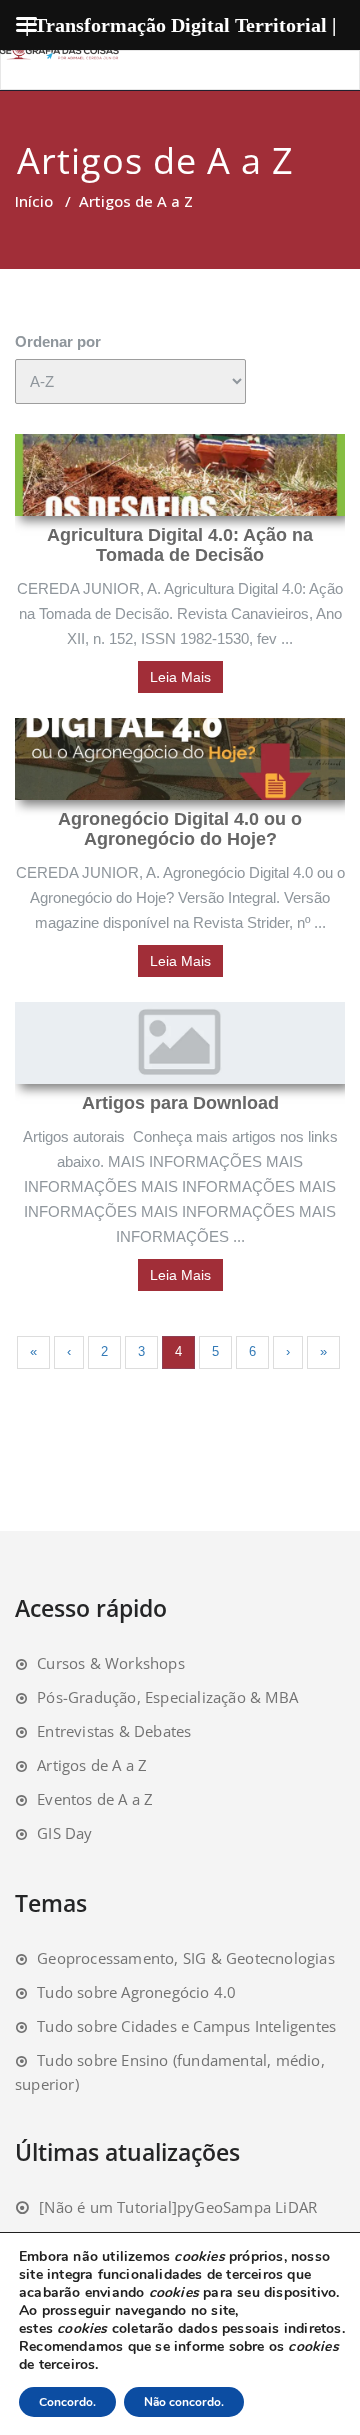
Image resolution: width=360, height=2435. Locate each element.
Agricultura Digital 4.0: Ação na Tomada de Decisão (180, 545)
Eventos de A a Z (95, 1799)
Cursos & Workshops (111, 1663)
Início (34, 201)
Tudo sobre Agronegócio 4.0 (136, 1992)
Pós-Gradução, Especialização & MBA (167, 1697)
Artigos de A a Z (92, 1765)
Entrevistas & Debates (114, 1731)
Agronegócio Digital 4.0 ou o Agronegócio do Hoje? (180, 829)
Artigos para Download (180, 1103)
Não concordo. (184, 2402)
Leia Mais (180, 677)
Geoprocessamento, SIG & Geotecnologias (186, 1958)
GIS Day (64, 1833)
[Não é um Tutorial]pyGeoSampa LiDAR (178, 2207)
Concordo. (67, 2402)
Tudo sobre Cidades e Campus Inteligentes (186, 2026)
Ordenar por (58, 341)
